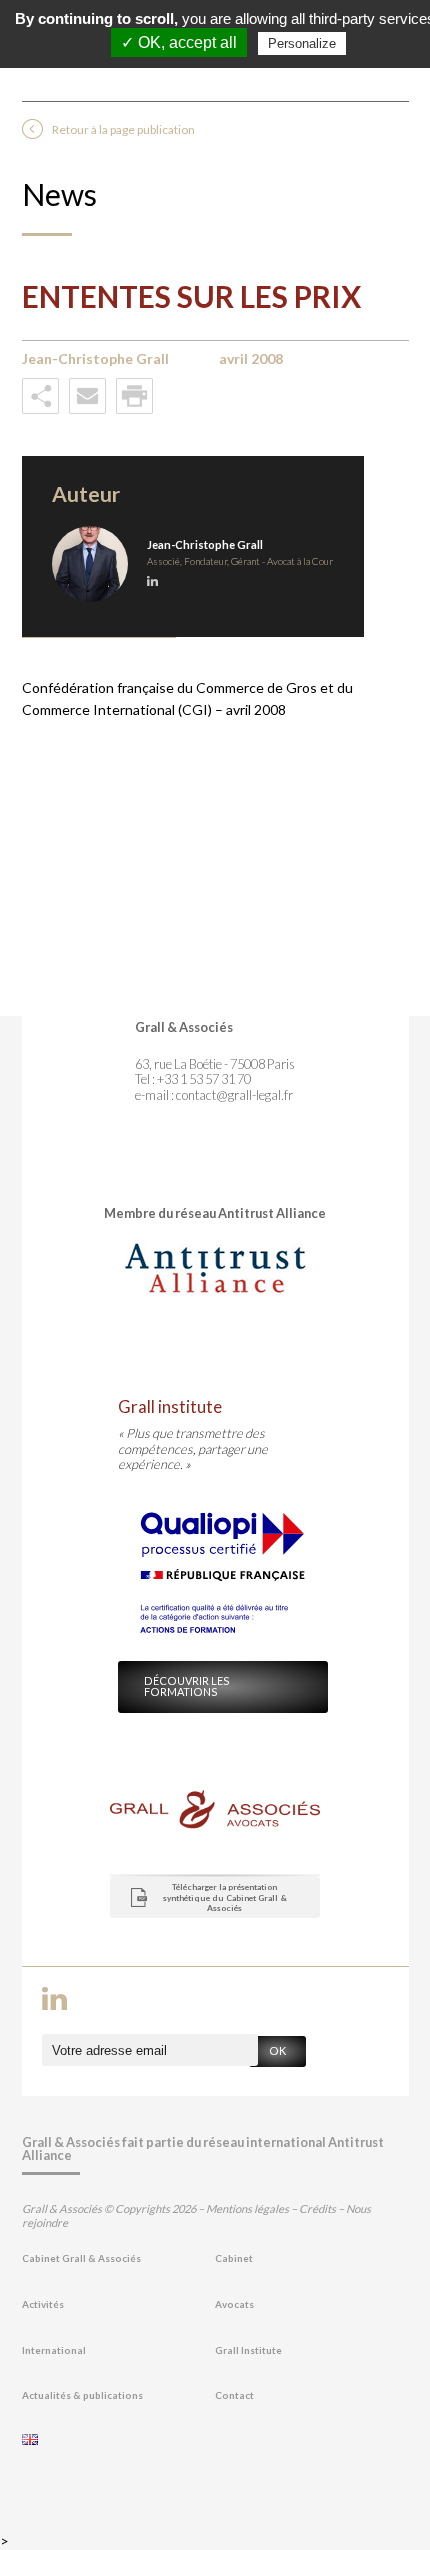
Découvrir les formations (187, 1686)
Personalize (302, 43)
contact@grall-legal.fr (234, 1095)
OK (277, 2050)
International (54, 2350)
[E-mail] (87, 409)
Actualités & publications (82, 2395)
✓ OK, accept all (179, 42)
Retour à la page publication (123, 129)
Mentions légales (247, 2208)
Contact (234, 2395)
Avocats (234, 2304)
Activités (43, 2304)
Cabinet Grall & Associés (81, 2258)
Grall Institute (248, 2350)
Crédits (317, 2208)
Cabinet (234, 2258)
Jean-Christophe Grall (205, 544)
